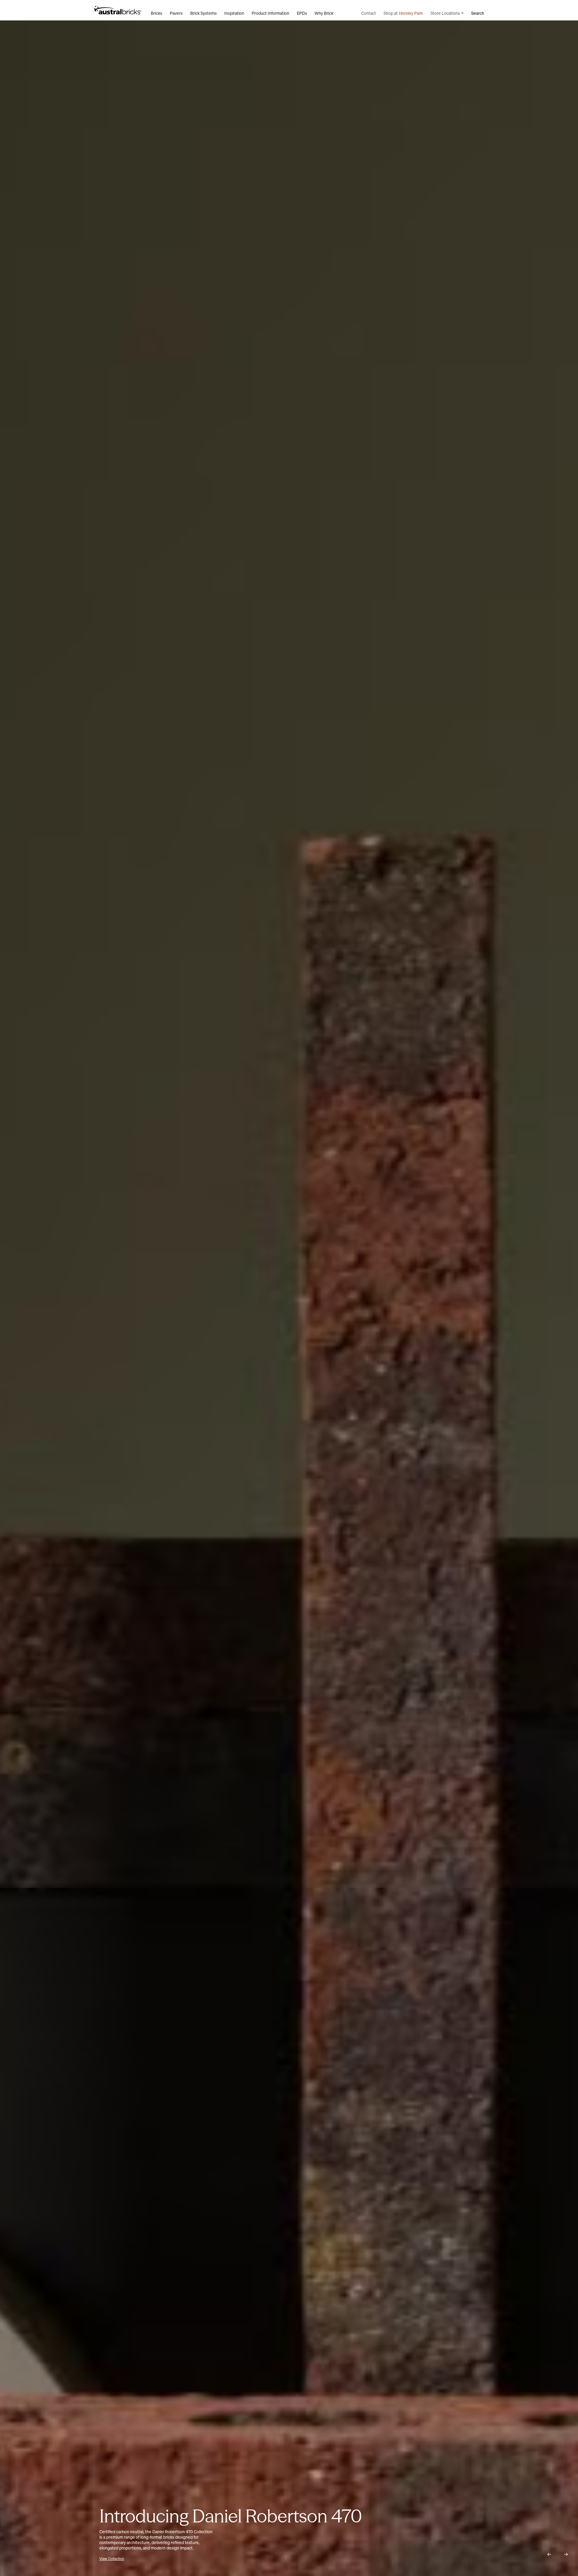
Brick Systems (204, 13)
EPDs (302, 13)
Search (478, 13)
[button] (549, 2554)
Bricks (157, 13)
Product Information (270, 13)
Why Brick (324, 13)
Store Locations (445, 13)
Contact (369, 13)
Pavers (176, 13)
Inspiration (234, 13)
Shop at (403, 13)
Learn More (108, 2559)
